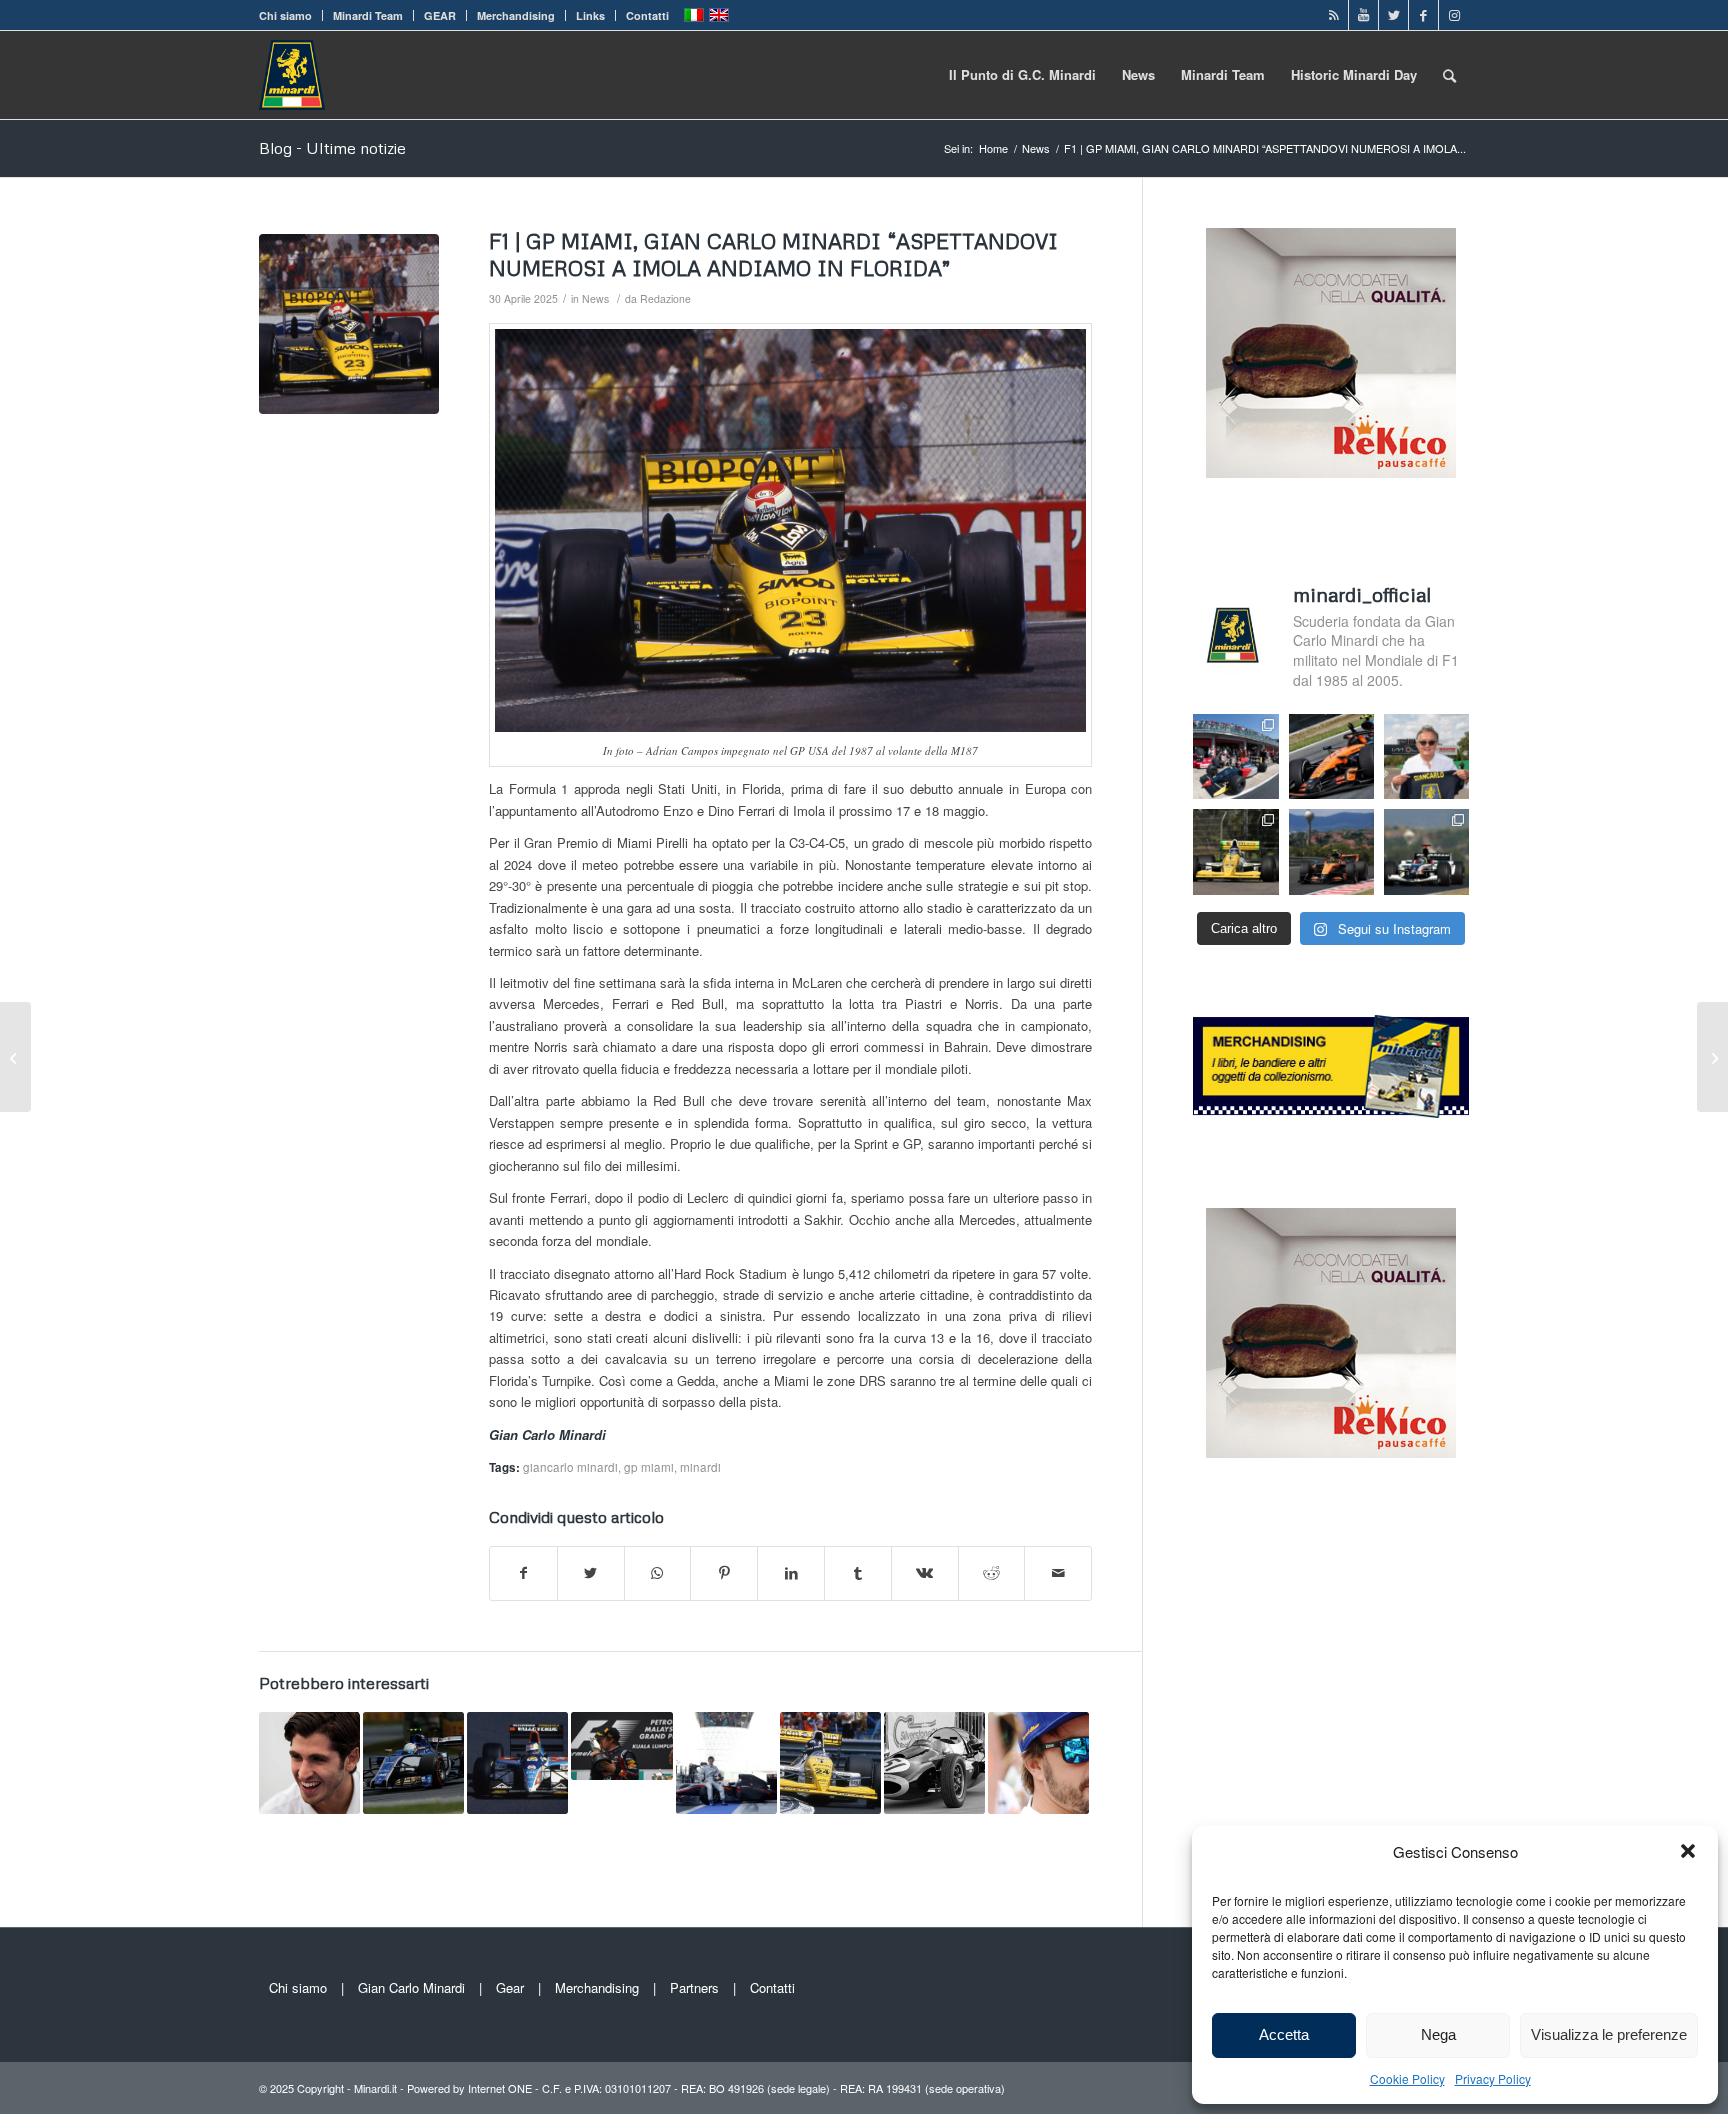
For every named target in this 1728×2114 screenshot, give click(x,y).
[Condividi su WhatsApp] (658, 1573)
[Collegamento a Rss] (1333, 15)
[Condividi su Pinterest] (724, 1573)
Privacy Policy (1493, 2078)
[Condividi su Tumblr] (858, 1573)
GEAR (440, 15)
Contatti (647, 15)
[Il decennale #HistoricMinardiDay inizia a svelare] (1235, 756)
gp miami (649, 1467)
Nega (1438, 2034)
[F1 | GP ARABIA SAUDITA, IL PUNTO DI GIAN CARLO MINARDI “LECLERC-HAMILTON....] (15, 1057)
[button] (1688, 1851)
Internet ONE (500, 2088)
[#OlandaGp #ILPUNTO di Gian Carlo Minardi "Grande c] (1331, 756)
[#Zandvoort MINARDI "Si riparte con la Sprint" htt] (1426, 756)
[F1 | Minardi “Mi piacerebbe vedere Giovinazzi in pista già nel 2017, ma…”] (309, 1762)
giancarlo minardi (570, 1467)
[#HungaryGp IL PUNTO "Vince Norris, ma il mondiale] (1331, 851)
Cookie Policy (1407, 2078)
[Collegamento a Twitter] (1393, 15)
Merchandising (516, 15)
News (595, 298)
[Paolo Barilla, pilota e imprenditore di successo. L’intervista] (830, 1762)
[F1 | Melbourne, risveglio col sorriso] (413, 1762)
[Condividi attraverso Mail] (1058, 1573)
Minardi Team (368, 15)
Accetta (1284, 2034)
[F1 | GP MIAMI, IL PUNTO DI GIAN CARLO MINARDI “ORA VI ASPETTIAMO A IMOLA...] (1712, 1057)
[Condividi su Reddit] (992, 1573)
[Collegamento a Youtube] (1363, 15)
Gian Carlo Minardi (411, 1987)
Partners (694, 1987)
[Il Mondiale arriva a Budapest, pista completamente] (1426, 851)
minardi (700, 1467)
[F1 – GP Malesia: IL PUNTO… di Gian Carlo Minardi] (621, 1745)
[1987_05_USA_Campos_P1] (349, 324)
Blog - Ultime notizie (332, 148)
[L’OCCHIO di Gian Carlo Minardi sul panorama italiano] (726, 1762)
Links (590, 15)
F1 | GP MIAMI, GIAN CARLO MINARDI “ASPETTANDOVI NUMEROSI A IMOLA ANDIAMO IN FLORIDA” (773, 254)
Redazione (665, 298)
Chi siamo (285, 15)
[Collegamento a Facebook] (1423, 15)
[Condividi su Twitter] (591, 1573)
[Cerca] (1449, 75)
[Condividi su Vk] (925, 1573)
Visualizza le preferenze (1609, 2034)
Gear (510, 1987)
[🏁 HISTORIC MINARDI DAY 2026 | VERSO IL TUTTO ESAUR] (1235, 851)
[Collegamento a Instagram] (1454, 15)
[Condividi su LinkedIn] (791, 1573)
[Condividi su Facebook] (523, 1573)
